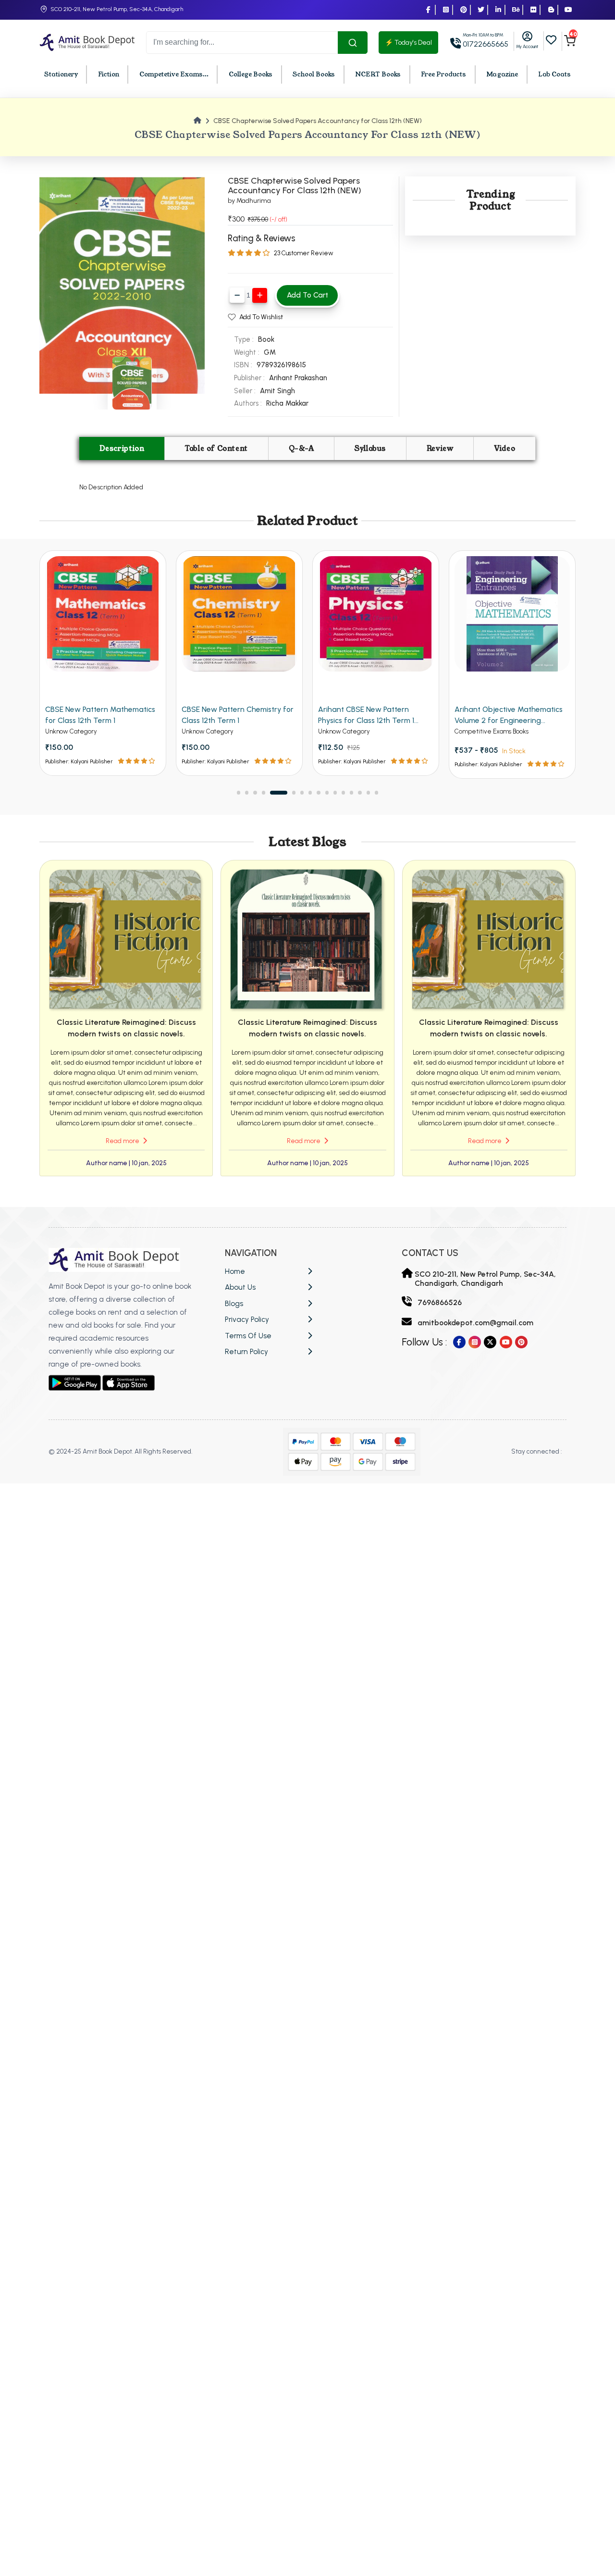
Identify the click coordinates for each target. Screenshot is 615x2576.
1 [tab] (239, 792)
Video (504, 448)
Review (440, 448)
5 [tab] (272, 792)
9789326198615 (281, 365)
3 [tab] (255, 792)
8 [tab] (310, 792)
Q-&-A (301, 448)
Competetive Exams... (174, 75)
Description (122, 448)
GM (270, 352)
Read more (123, 1141)
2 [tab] (247, 792)
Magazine (502, 75)
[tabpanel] (103, 663)
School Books (314, 75)
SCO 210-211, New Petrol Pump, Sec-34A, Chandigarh (117, 9)
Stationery (61, 75)
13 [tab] (351, 792)
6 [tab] (287, 792)
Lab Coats (554, 75)
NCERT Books (378, 75)
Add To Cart (307, 295)
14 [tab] (360, 792)
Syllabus (370, 448)
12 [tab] (343, 792)
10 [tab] (327, 792)
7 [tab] (302, 792)
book (266, 339)
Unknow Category (71, 731)
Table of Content (216, 448)
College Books (251, 75)
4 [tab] (264, 792)
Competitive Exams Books (355, 731)
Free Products (443, 75)
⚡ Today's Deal (408, 43)
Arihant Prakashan (298, 378)
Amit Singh (277, 391)
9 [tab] (318, 792)
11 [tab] (335, 792)
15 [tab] (368, 792)
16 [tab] (376, 792)
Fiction (109, 75)
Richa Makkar (287, 403)
